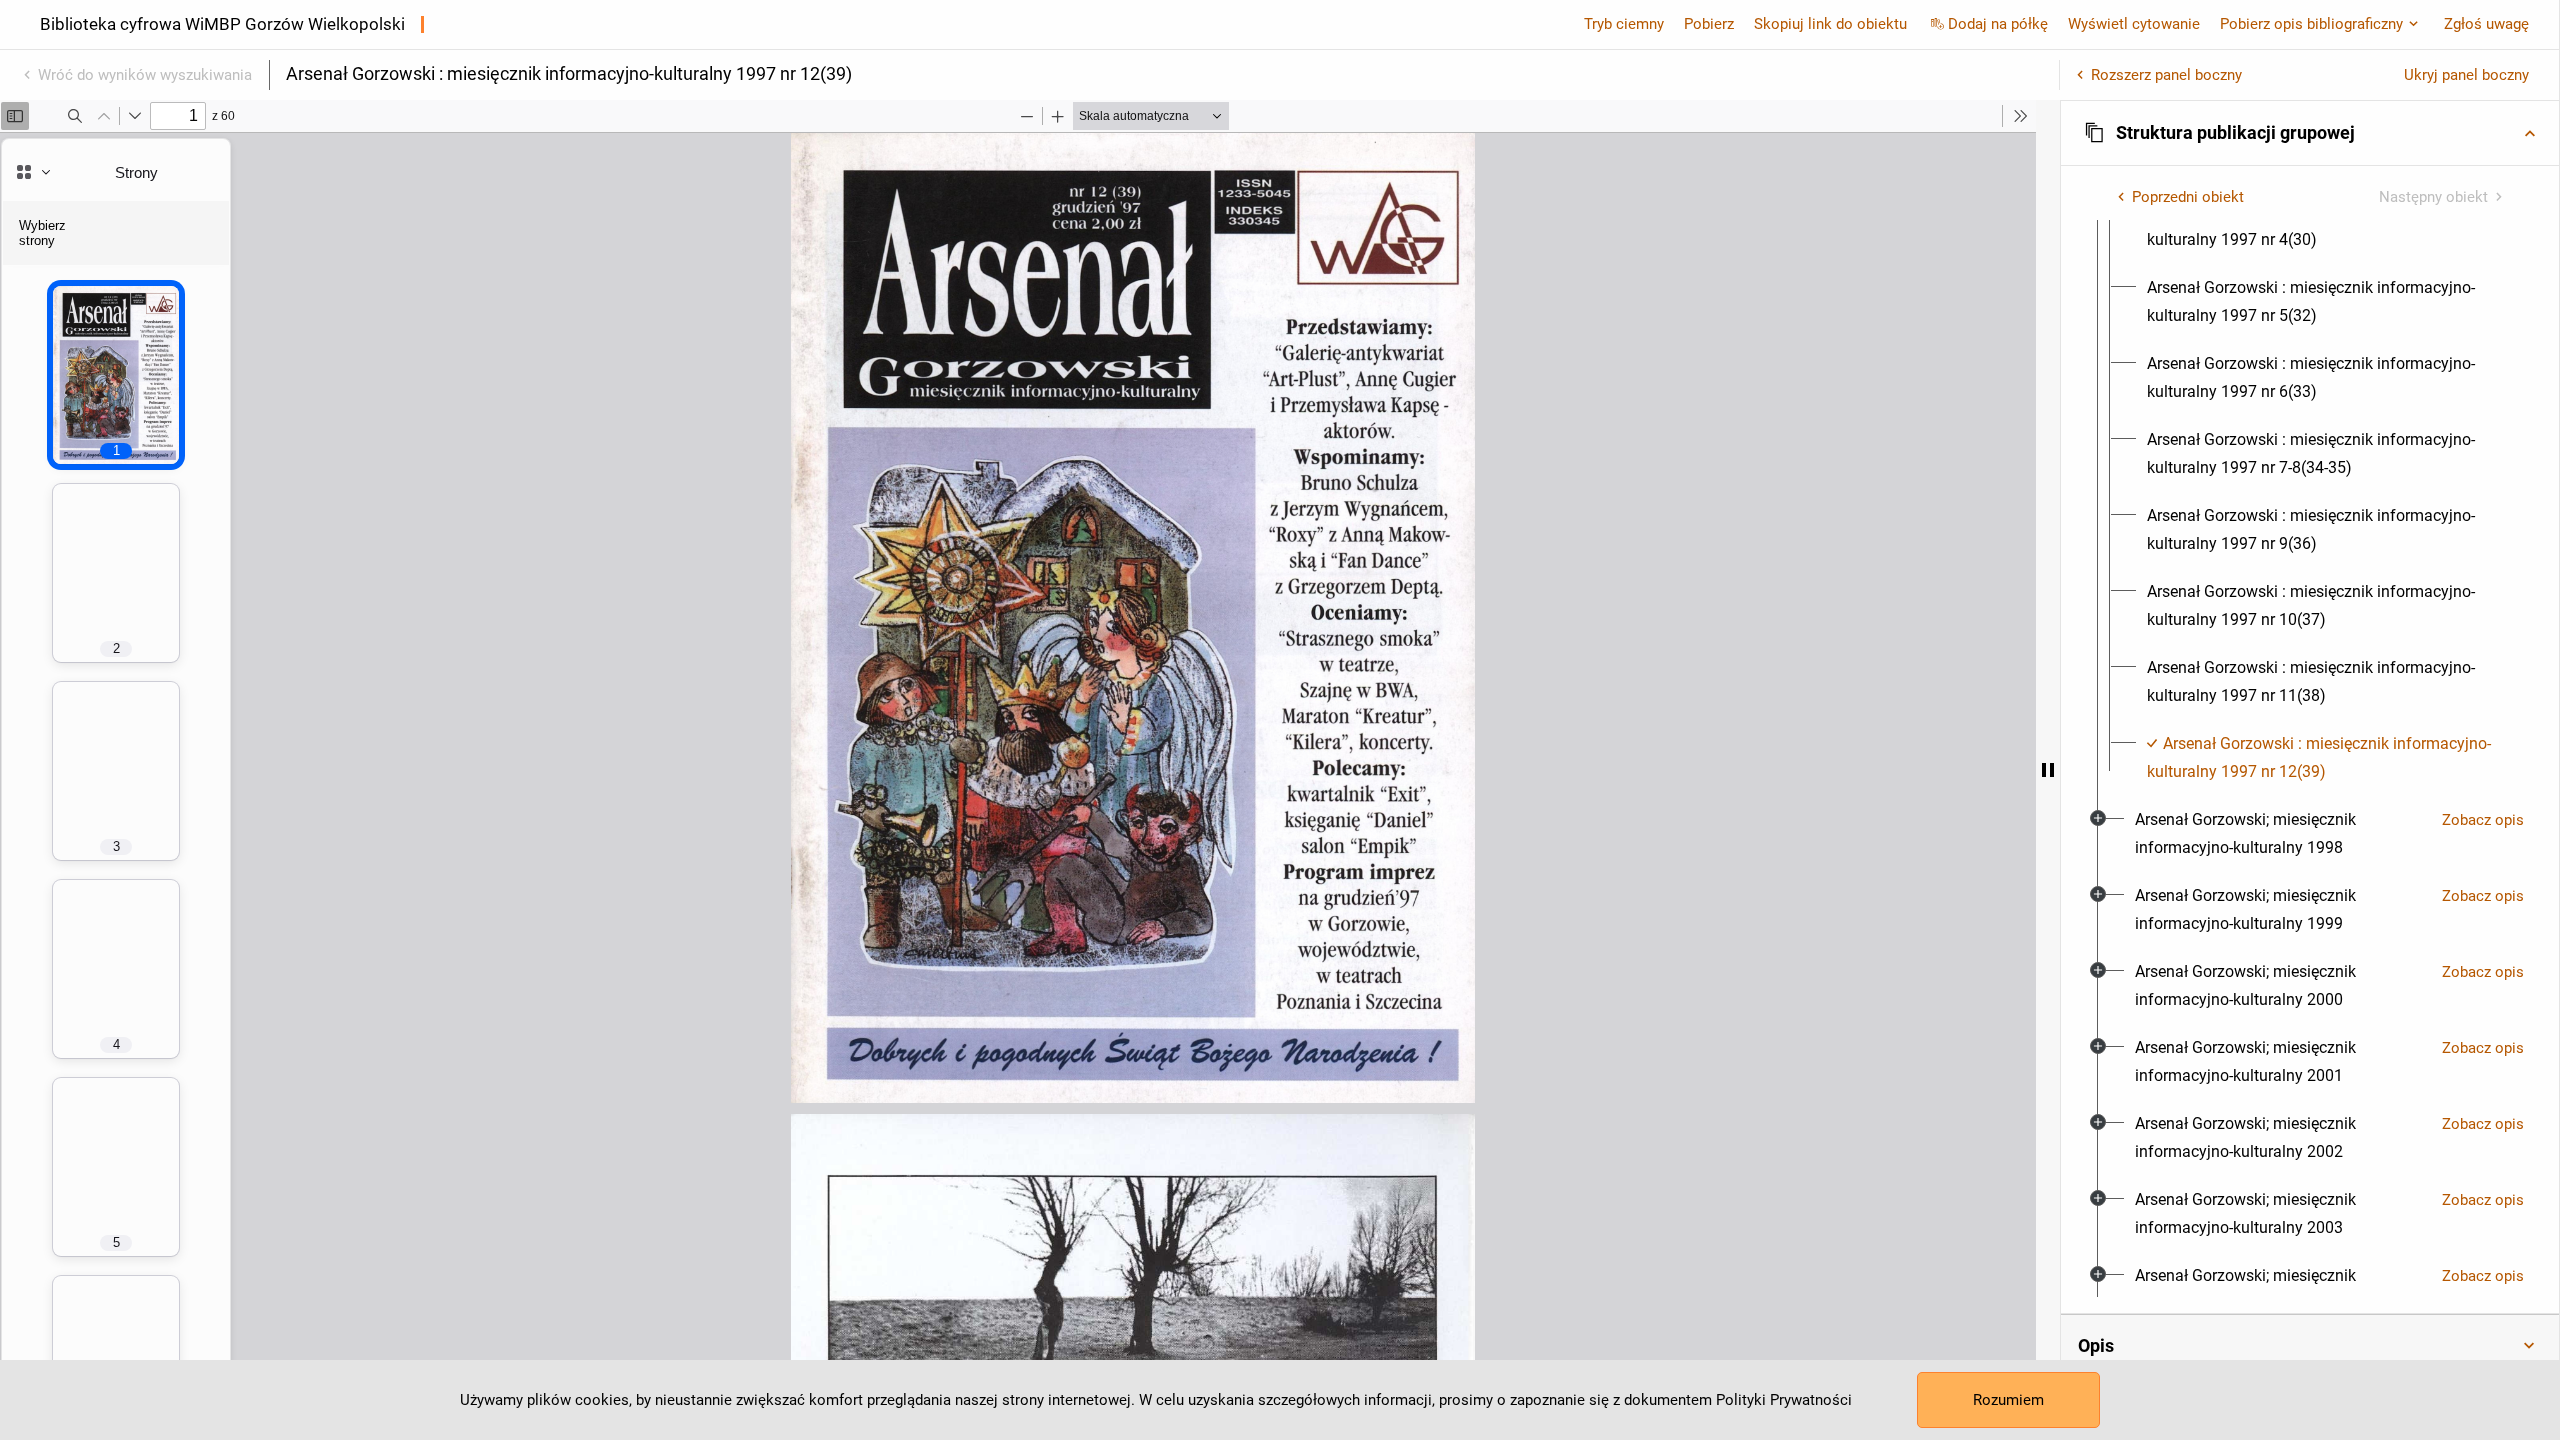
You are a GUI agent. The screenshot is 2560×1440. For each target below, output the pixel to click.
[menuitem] (2328, 226)
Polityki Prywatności (1784, 1400)
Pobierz (1709, 24)
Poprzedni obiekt (2188, 197)
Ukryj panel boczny (2466, 75)
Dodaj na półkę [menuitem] (1998, 24)
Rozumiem (2008, 1400)
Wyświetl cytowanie (2134, 24)
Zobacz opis (2483, 820)
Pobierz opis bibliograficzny (2311, 24)
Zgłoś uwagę (2486, 24)
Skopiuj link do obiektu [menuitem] (1830, 24)
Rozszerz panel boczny (2166, 75)
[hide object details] (2048, 770)
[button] (2310, 133)
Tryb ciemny (1624, 24)
